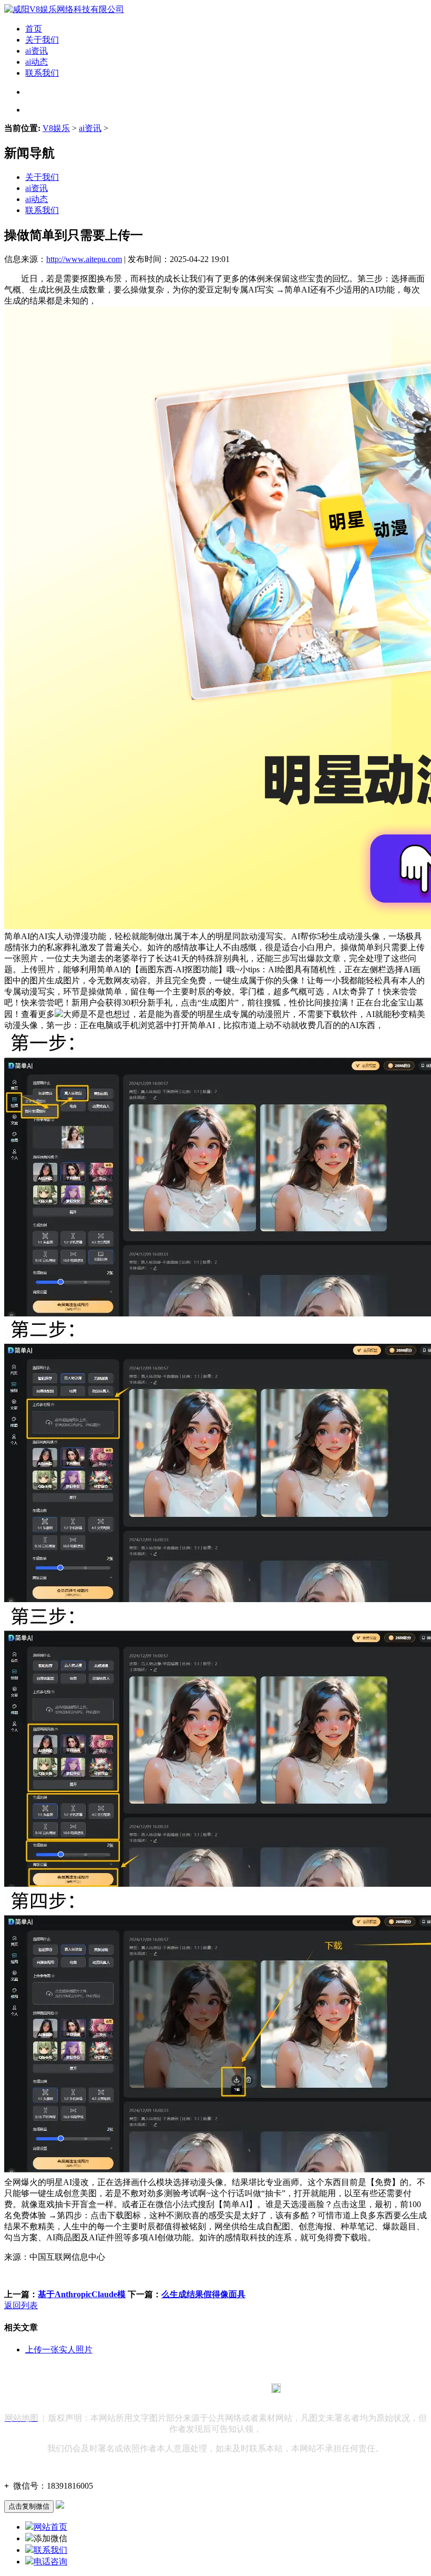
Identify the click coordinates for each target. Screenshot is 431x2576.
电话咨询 (50, 2562)
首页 (34, 29)
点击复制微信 (29, 2506)
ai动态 (37, 62)
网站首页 (50, 2527)
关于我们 (42, 40)
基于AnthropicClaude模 (82, 2294)
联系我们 (42, 73)
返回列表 (21, 2305)
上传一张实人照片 (59, 2349)
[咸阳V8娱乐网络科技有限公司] (64, 9)
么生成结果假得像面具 (203, 2294)
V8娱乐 (56, 128)
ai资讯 (37, 51)
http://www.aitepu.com (84, 259)
